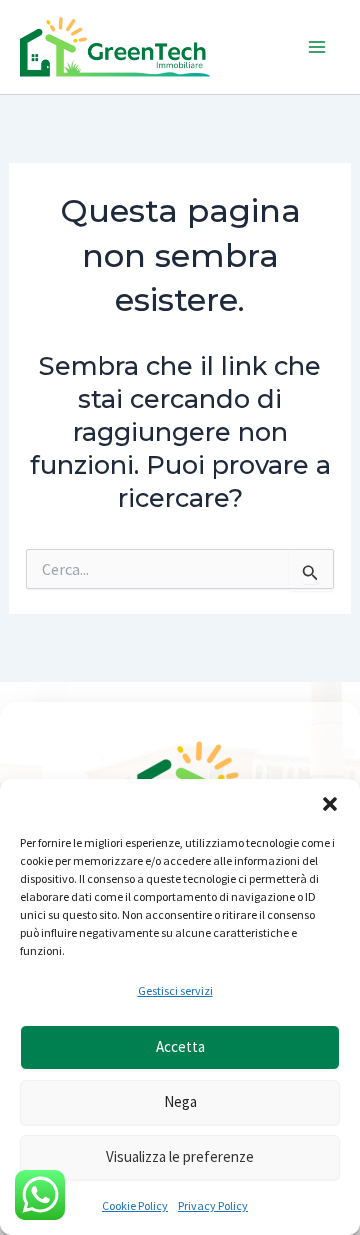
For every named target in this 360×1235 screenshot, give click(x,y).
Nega (180, 1101)
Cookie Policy (135, 1205)
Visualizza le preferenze (180, 1156)
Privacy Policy (213, 1205)
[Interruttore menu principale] (318, 47)
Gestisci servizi (175, 990)
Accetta (180, 1046)
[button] (330, 804)
